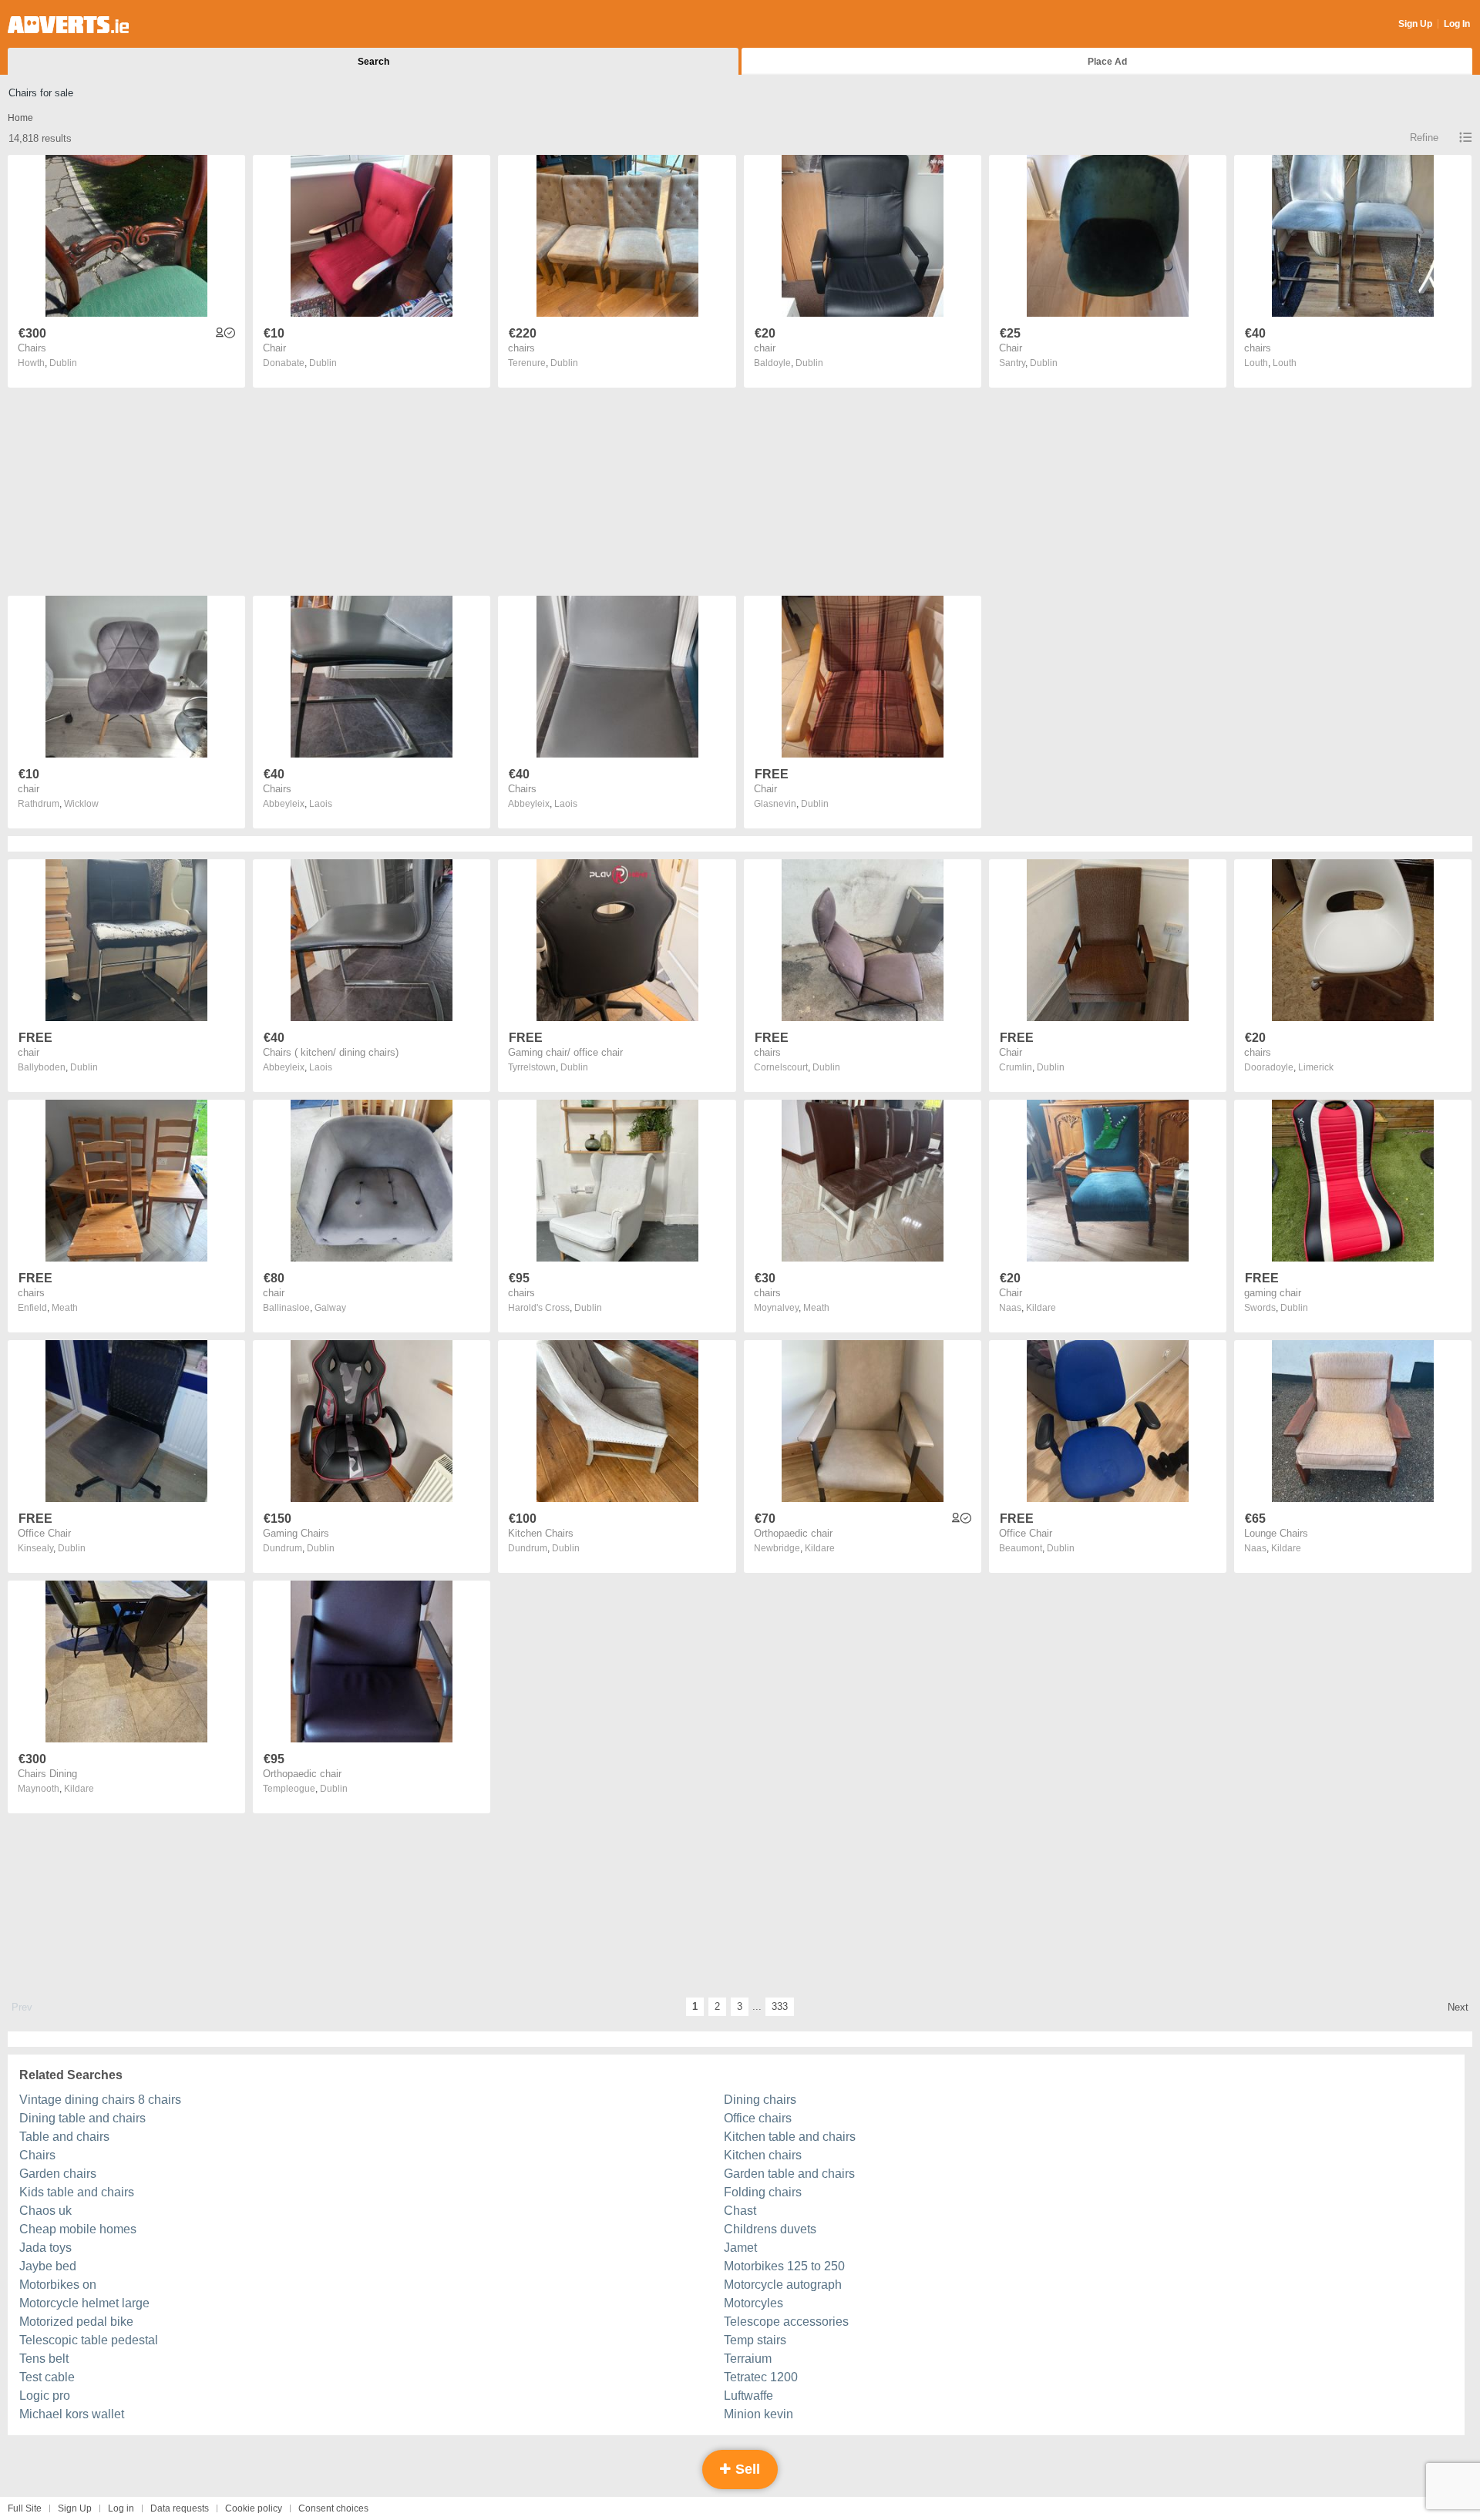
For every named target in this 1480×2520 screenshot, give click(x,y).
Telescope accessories (786, 2322)
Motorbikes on (58, 2285)
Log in (121, 2508)
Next (1458, 2007)
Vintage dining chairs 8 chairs (100, 2100)
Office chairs (758, 2118)
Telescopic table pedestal (89, 2340)
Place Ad (1107, 62)
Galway (330, 1308)
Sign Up (1415, 24)
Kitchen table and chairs (790, 2137)
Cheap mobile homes (78, 2229)
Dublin (63, 363)
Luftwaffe (748, 2396)
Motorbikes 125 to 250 (784, 2266)
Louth (1285, 363)
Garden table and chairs (789, 2174)
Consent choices (333, 2508)
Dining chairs (760, 2100)
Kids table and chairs (77, 2192)
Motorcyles (753, 2303)
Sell (746, 2469)
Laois (321, 804)
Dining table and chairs (82, 2118)
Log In (1457, 24)
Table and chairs (64, 2137)
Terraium (748, 2359)
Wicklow (81, 804)
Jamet (740, 2248)
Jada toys (45, 2248)
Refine (1424, 138)
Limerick (1316, 1067)
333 (780, 2006)
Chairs (37, 2155)
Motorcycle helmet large (84, 2303)
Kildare (1041, 1308)
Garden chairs (58, 2174)
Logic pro (45, 2396)
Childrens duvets (770, 2229)
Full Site (25, 2508)
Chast (740, 2211)
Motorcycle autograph (783, 2285)
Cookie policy (254, 2508)
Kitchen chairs (763, 2155)
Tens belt (44, 2359)
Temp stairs (755, 2340)
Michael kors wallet (72, 2414)
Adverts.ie (68, 25)
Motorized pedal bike (76, 2322)
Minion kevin (758, 2414)
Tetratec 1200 (761, 2377)
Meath (65, 1308)
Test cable (47, 2377)
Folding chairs (763, 2192)
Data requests (180, 2508)
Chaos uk (45, 2211)
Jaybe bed (48, 2266)
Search (373, 62)
